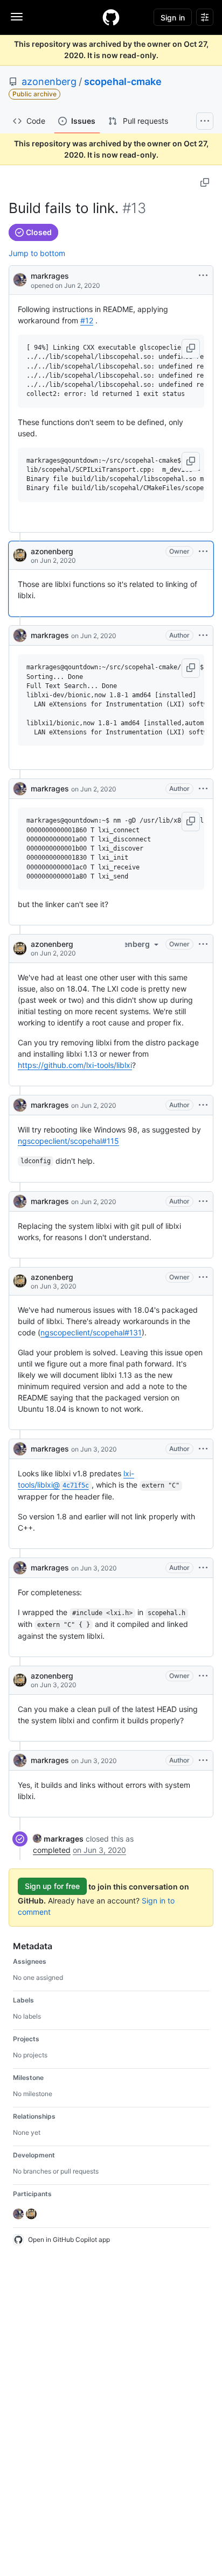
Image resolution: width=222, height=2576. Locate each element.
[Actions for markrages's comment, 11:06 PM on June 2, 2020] (203, 635)
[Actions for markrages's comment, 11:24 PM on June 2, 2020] (203, 789)
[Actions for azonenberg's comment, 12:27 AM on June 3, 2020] (203, 1676)
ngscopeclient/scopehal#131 (91, 1332)
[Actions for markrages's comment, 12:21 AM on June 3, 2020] (203, 1568)
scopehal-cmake (123, 82)
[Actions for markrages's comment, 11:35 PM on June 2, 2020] (203, 1105)
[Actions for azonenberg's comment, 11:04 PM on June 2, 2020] (203, 551)
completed (52, 1850)
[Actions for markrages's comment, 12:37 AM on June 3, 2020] (203, 1760)
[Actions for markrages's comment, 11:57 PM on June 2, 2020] (203, 1201)
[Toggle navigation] (17, 17)
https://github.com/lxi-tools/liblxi (75, 1065)
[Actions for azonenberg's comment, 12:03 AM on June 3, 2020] (203, 1277)
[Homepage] (111, 17)
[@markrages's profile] (20, 279)
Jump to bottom (37, 253)
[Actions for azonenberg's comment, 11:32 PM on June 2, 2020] (203, 944)
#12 (87, 320)
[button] (191, 349)
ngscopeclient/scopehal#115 (68, 1141)
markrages (50, 276)
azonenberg (49, 82)
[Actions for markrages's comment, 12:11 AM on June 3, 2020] (203, 1449)
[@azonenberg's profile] (20, 555)
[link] (58, 1839)
